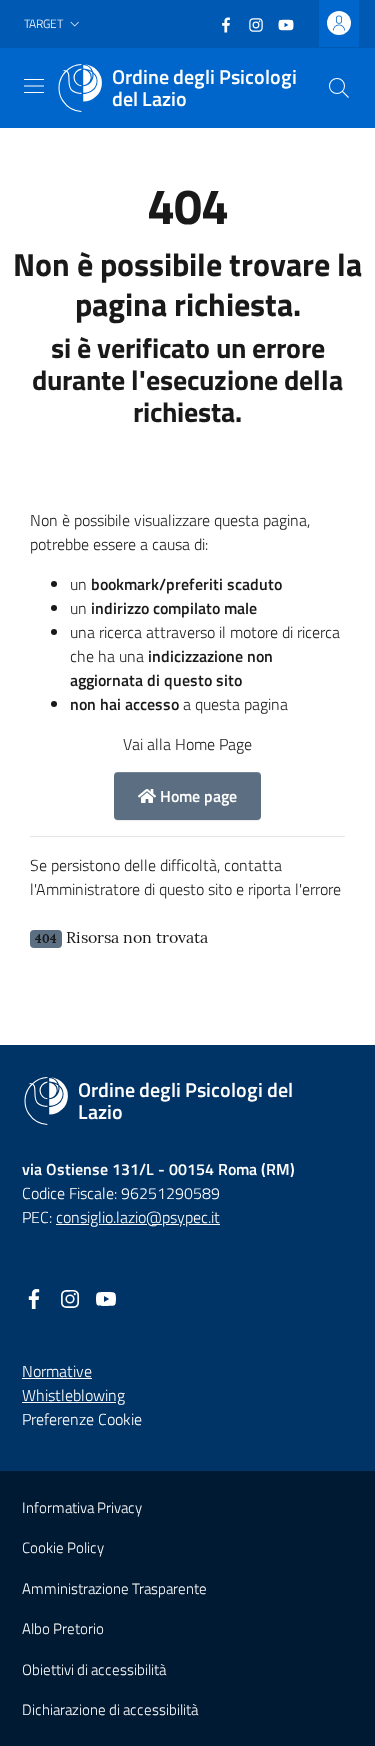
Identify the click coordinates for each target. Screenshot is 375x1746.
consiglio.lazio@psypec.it (138, 1217)
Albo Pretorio (63, 1628)
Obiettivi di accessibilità (94, 1669)
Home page (196, 796)
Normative (57, 1371)
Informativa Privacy (82, 1507)
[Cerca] (339, 88)
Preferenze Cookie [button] (82, 1419)
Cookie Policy (63, 1547)
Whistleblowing (73, 1395)
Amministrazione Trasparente (114, 1588)
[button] (54, 24)
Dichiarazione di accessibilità (110, 1709)
